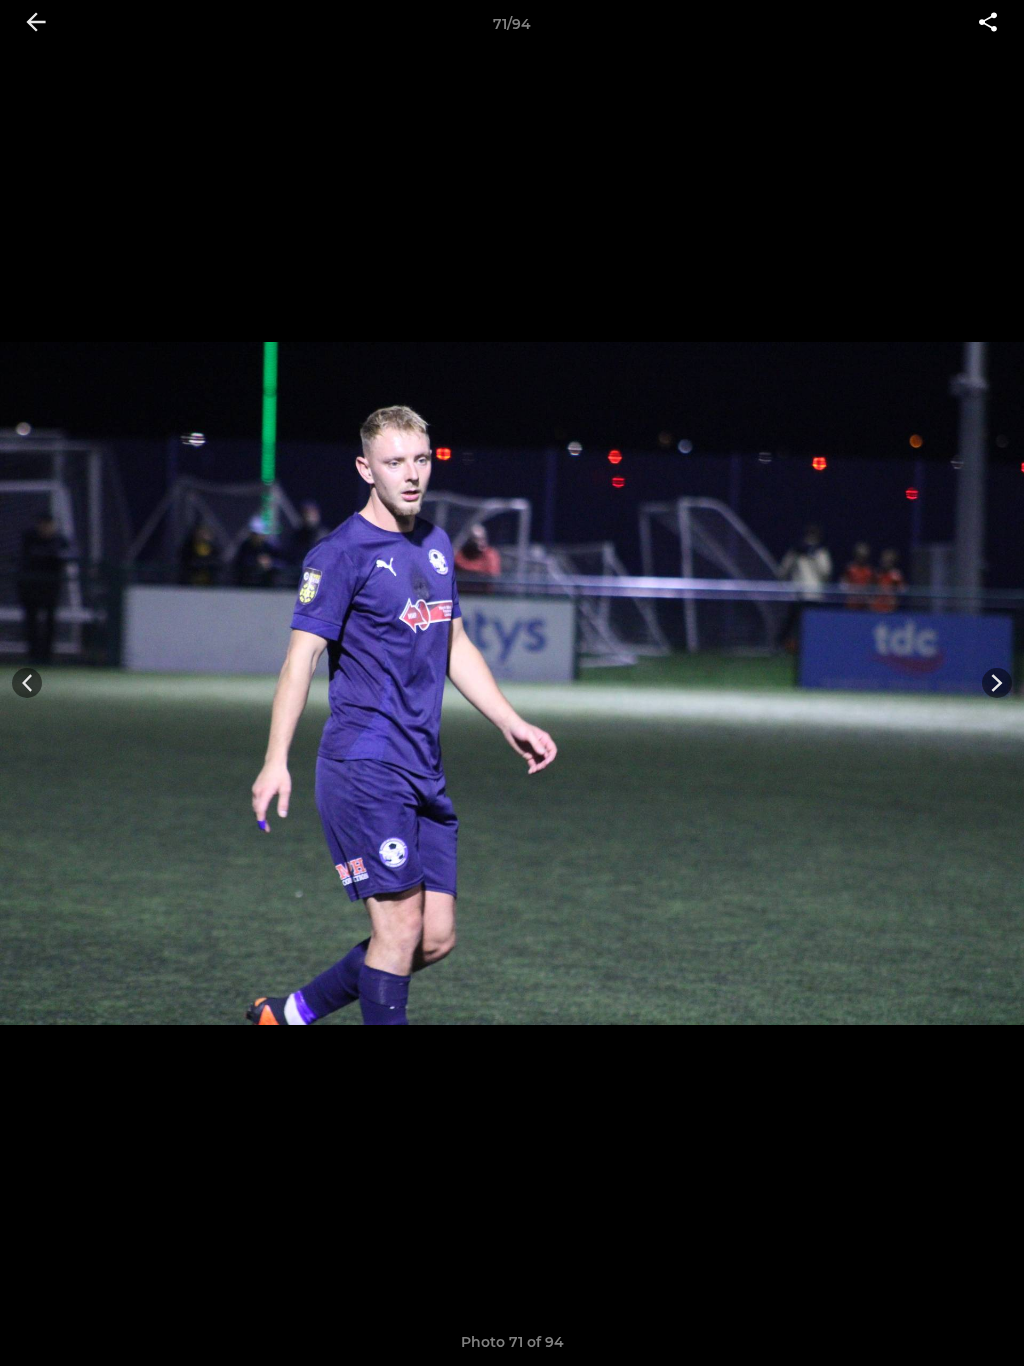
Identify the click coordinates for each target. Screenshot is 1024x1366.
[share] (988, 24)
